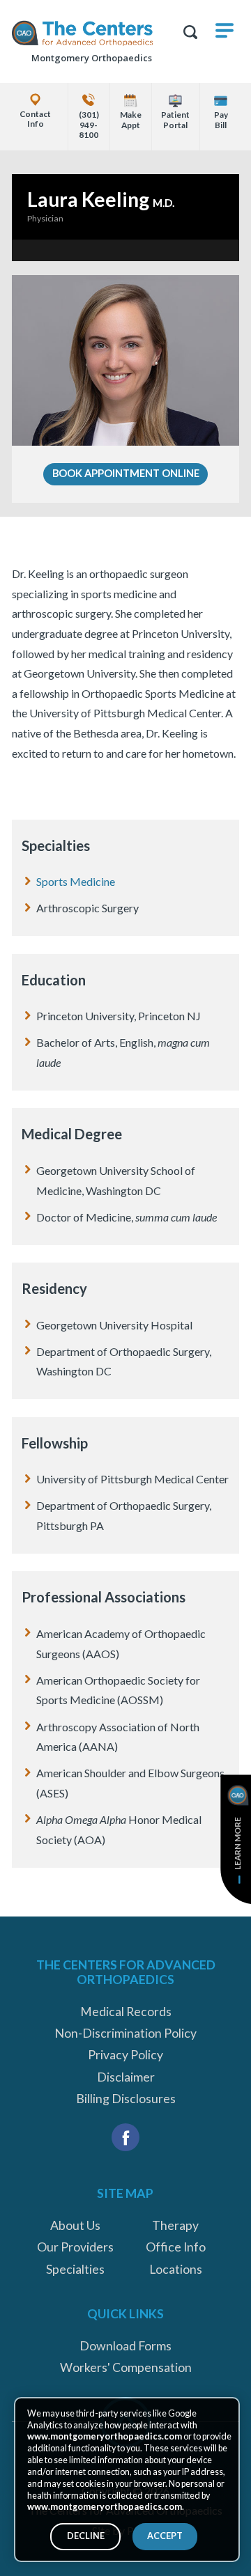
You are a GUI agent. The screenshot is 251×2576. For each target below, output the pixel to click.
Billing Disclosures (126, 2099)
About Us (75, 2225)
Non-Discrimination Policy (125, 2033)
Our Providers (75, 2247)
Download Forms (125, 2346)
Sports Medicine (76, 881)
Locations (176, 2269)
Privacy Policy (125, 2055)
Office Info (176, 2247)
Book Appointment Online (126, 473)
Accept (165, 2536)
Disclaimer (126, 2077)
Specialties (75, 2269)
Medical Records (126, 2012)
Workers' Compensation (126, 2367)
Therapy (175, 2225)
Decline (86, 2536)
